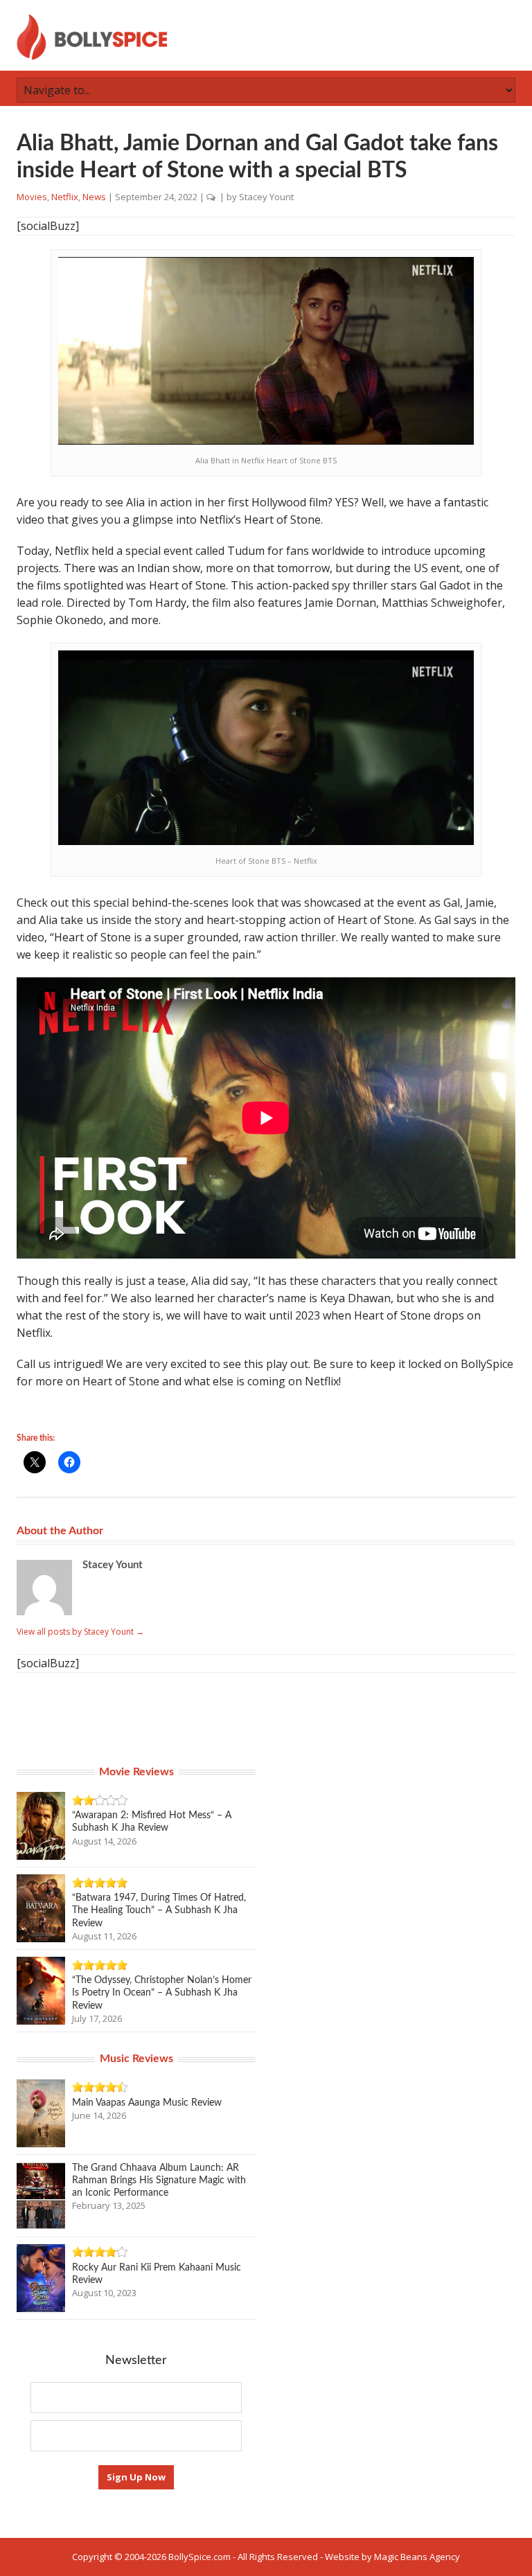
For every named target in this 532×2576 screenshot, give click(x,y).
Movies (32, 197)
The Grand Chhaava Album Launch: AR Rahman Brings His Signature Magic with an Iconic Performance (159, 2180)
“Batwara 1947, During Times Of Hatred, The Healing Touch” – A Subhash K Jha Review (159, 1910)
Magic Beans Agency (417, 2557)
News (94, 197)
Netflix (65, 197)
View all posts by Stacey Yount (80, 1632)
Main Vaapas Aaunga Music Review (147, 2103)
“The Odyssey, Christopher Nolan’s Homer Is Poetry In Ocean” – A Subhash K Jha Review (162, 1993)
